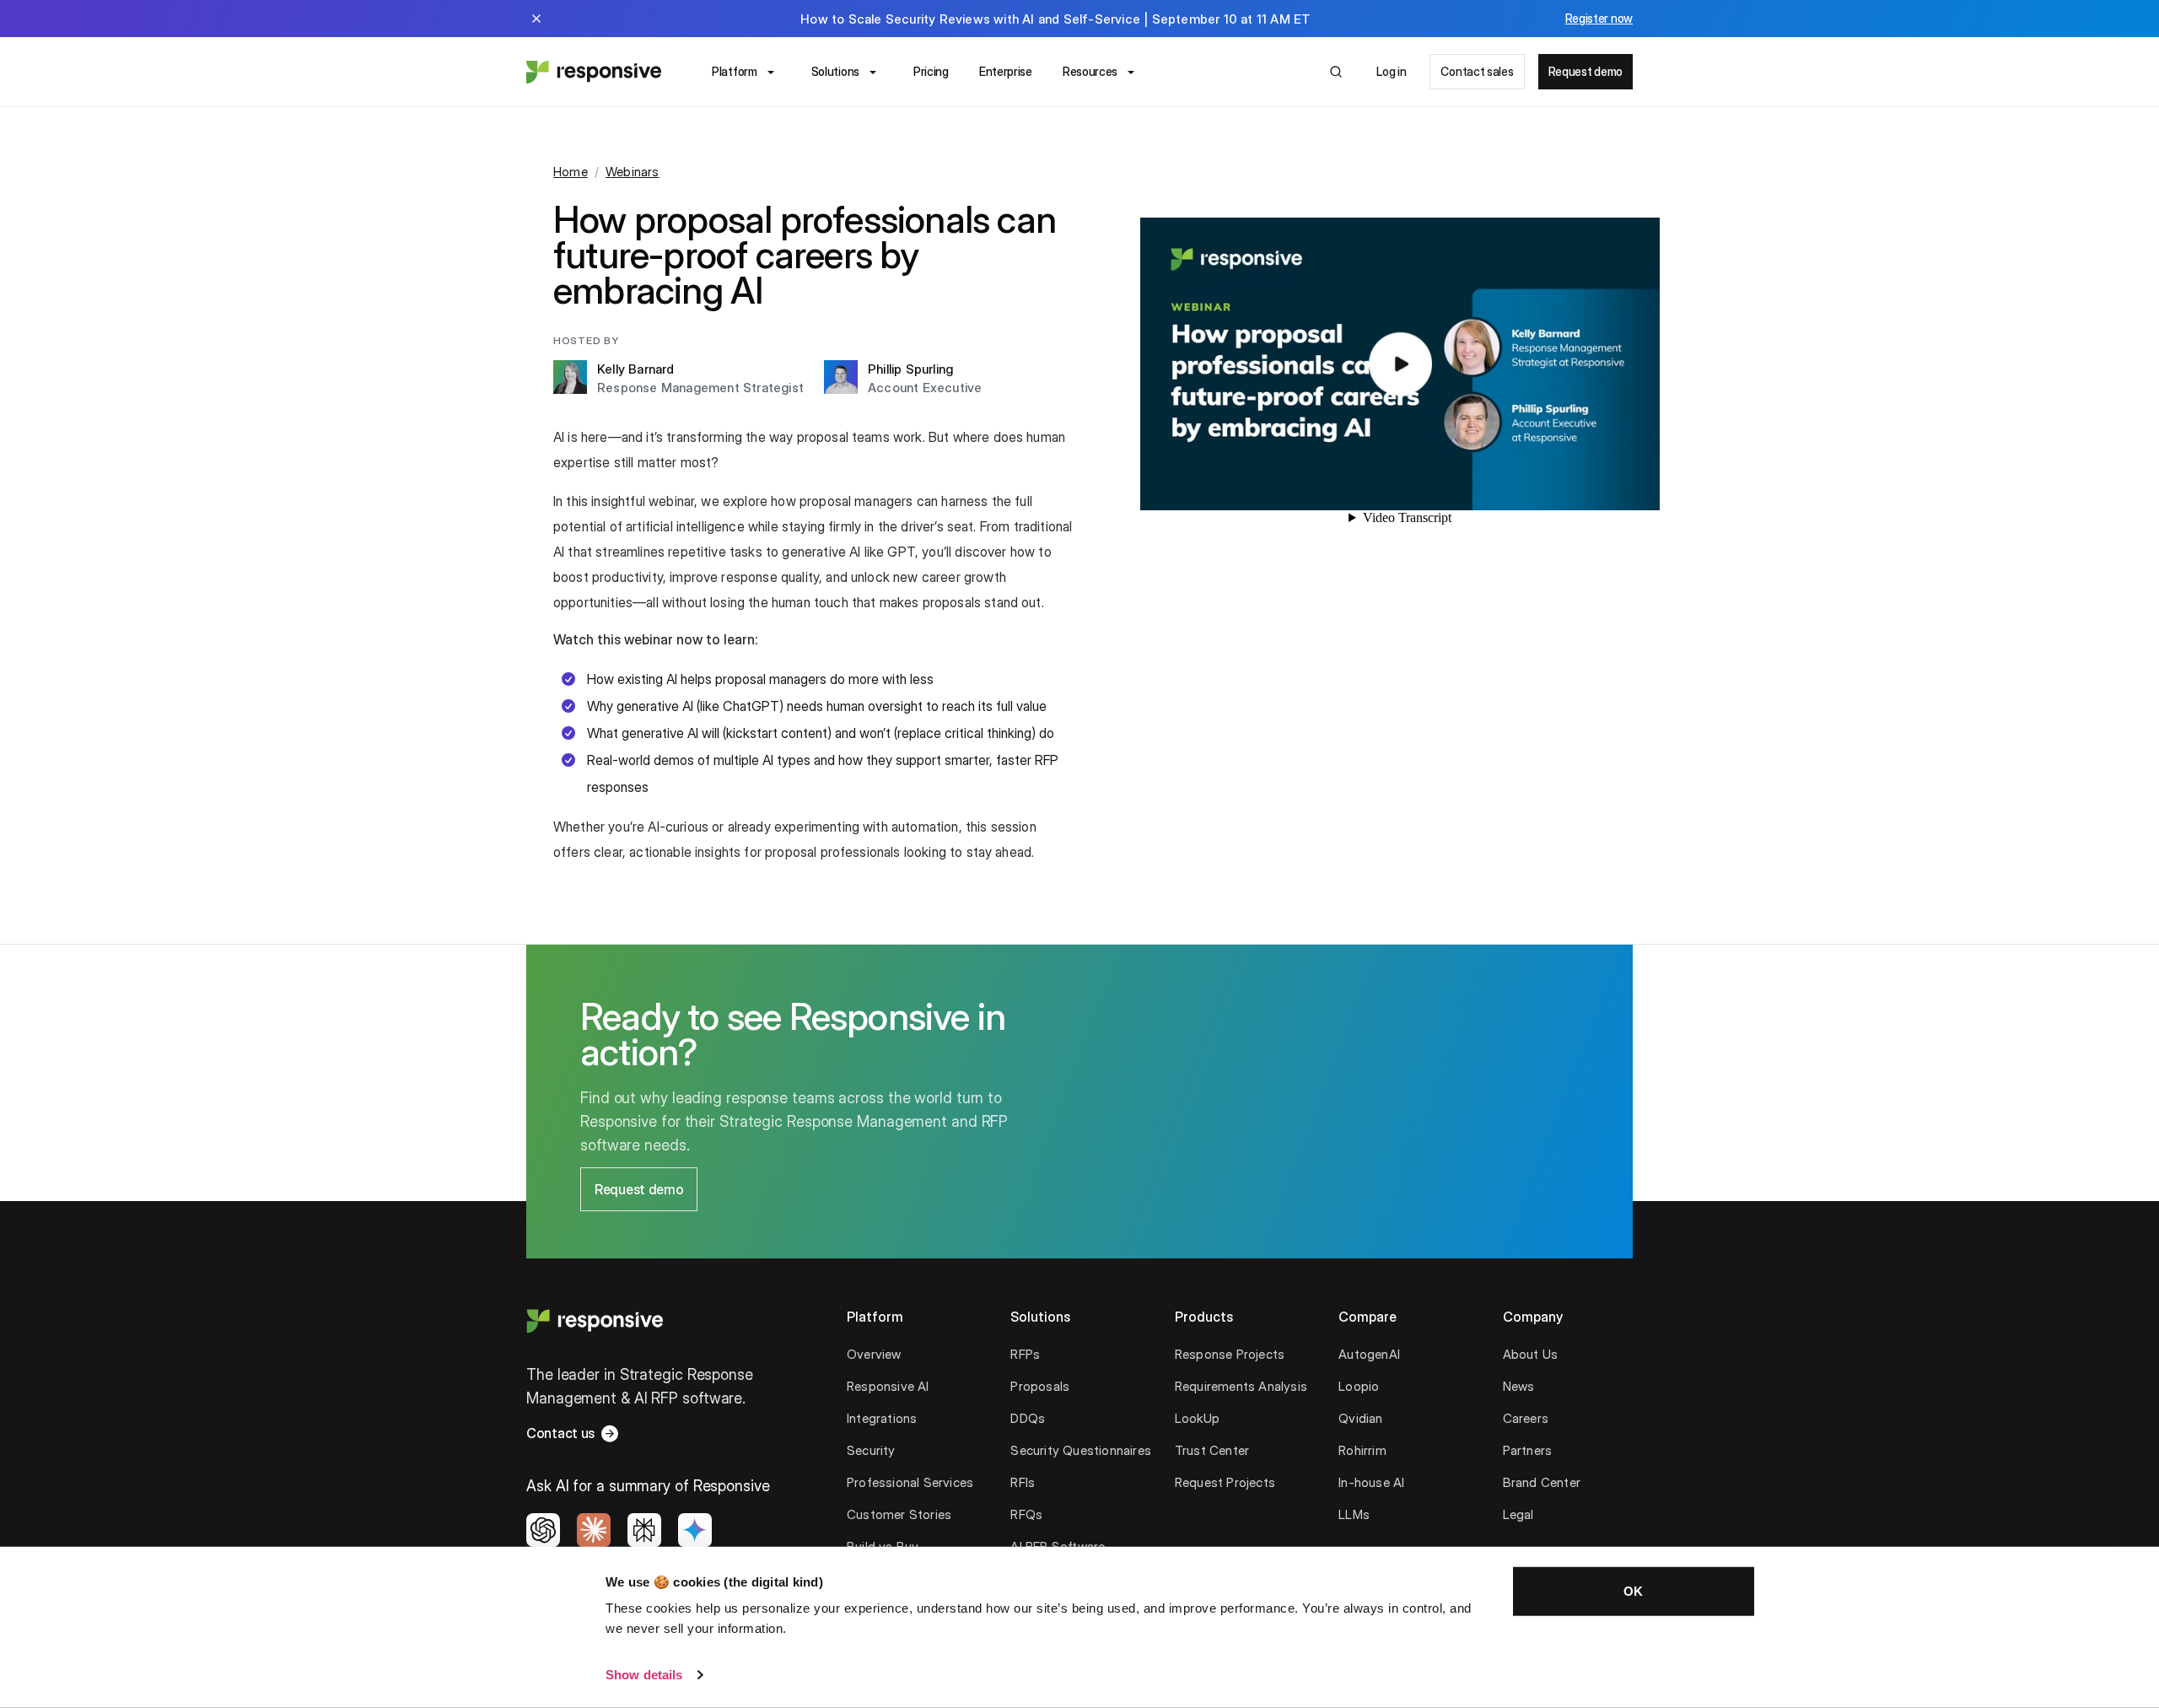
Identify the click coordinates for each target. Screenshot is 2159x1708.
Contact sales (1477, 71)
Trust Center (1212, 1450)
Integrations (882, 1418)
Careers (1526, 1418)
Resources (1090, 71)
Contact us (560, 1433)
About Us (1531, 1354)
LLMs (1354, 1514)
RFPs (1025, 1354)
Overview (874, 1354)
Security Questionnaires (1081, 1450)
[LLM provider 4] (695, 1530)
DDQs (1028, 1418)
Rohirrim (1362, 1450)
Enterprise (1006, 71)
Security (871, 1450)
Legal (1518, 1514)
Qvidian (1360, 1418)
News (1519, 1386)
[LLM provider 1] (543, 1530)
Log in (1391, 71)
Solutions (835, 71)
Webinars (633, 172)
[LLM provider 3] (644, 1530)
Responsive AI (888, 1386)
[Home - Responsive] (594, 72)
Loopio (1359, 1386)
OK (1633, 1591)
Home (571, 172)
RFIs (1023, 1482)
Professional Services (910, 1482)
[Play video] (1400, 364)
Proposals (1040, 1386)
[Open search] (1336, 72)
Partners (1528, 1450)
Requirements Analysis (1241, 1386)
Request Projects (1225, 1482)
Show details (644, 1675)
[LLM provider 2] (594, 1530)
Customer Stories (899, 1514)
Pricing (931, 71)
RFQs (1026, 1514)
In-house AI (1371, 1482)
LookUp (1197, 1418)
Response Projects (1230, 1354)
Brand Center (1542, 1482)
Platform (735, 71)
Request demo (1586, 71)
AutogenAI (1369, 1354)
